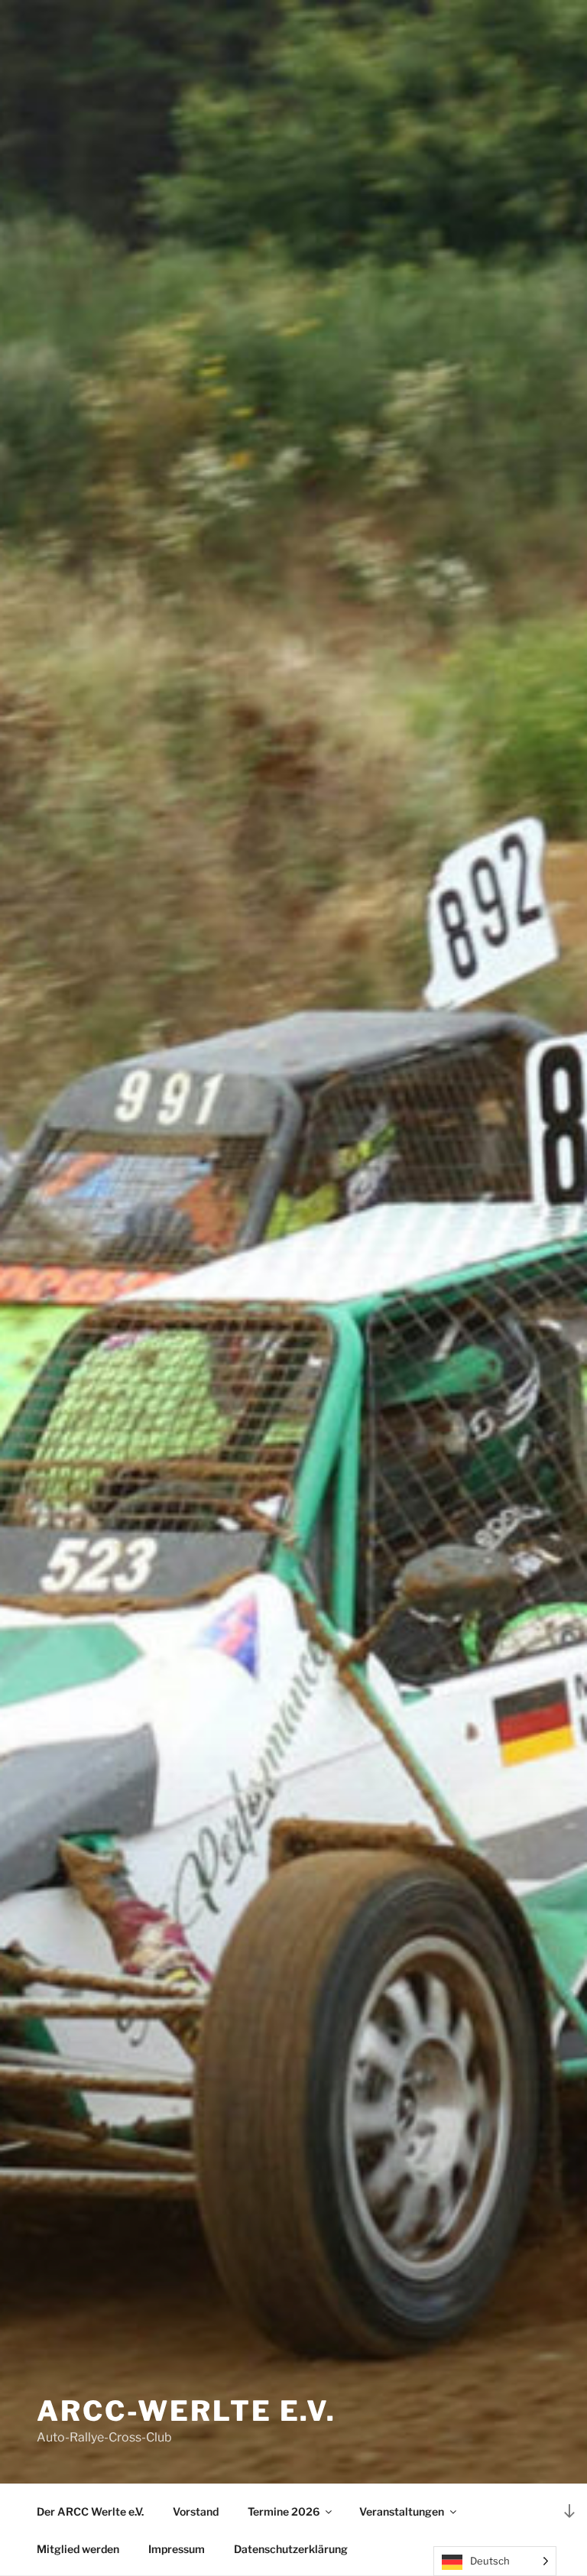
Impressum (177, 2549)
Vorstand (196, 2511)
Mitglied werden (78, 2549)
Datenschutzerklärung (291, 2549)
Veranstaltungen (402, 2511)
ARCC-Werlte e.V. (186, 2411)
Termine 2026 (284, 2511)
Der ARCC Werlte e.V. (90, 2511)
